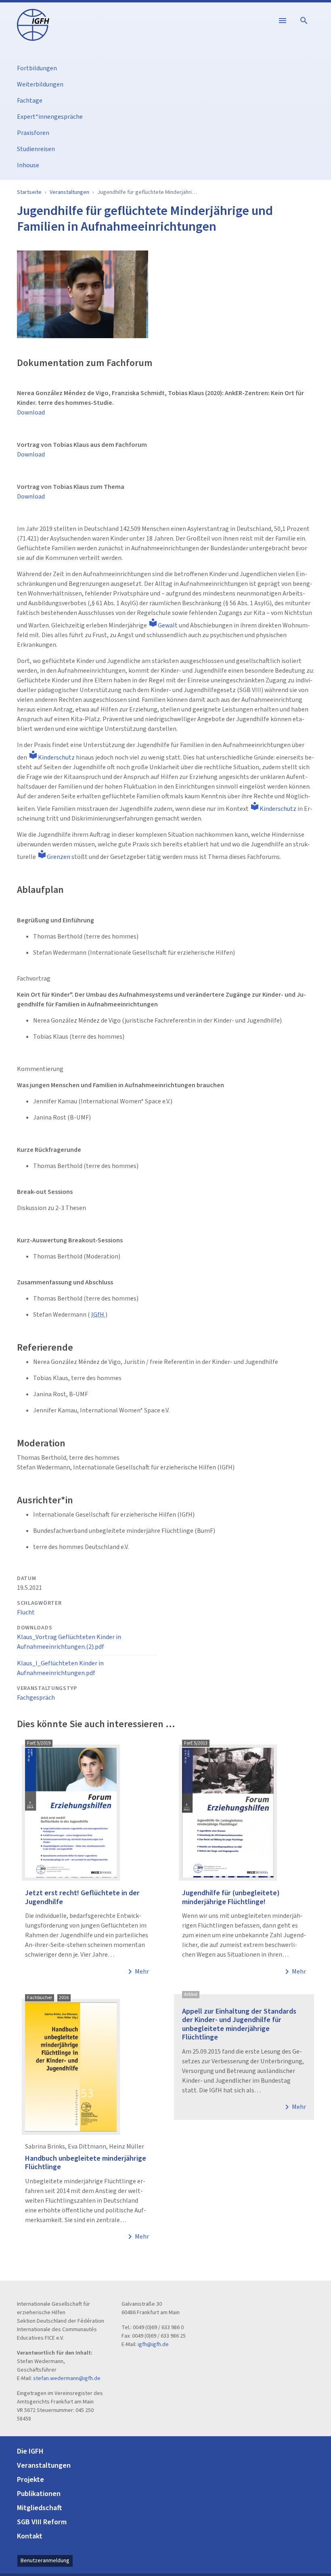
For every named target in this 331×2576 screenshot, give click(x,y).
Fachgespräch (36, 1698)
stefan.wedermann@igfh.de (67, 2378)
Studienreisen (36, 149)
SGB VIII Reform (42, 2522)
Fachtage (30, 101)
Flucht (26, 1612)
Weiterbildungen (40, 84)
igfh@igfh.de (153, 2344)
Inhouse (28, 165)
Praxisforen (33, 133)
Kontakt (30, 2536)
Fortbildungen (37, 68)
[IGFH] (33, 24)
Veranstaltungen (69, 192)
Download (31, 412)
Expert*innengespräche (50, 117)
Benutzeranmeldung (45, 2561)
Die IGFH (30, 2451)
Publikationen (39, 2494)
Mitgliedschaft (40, 2508)
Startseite (29, 192)
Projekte (30, 2480)
